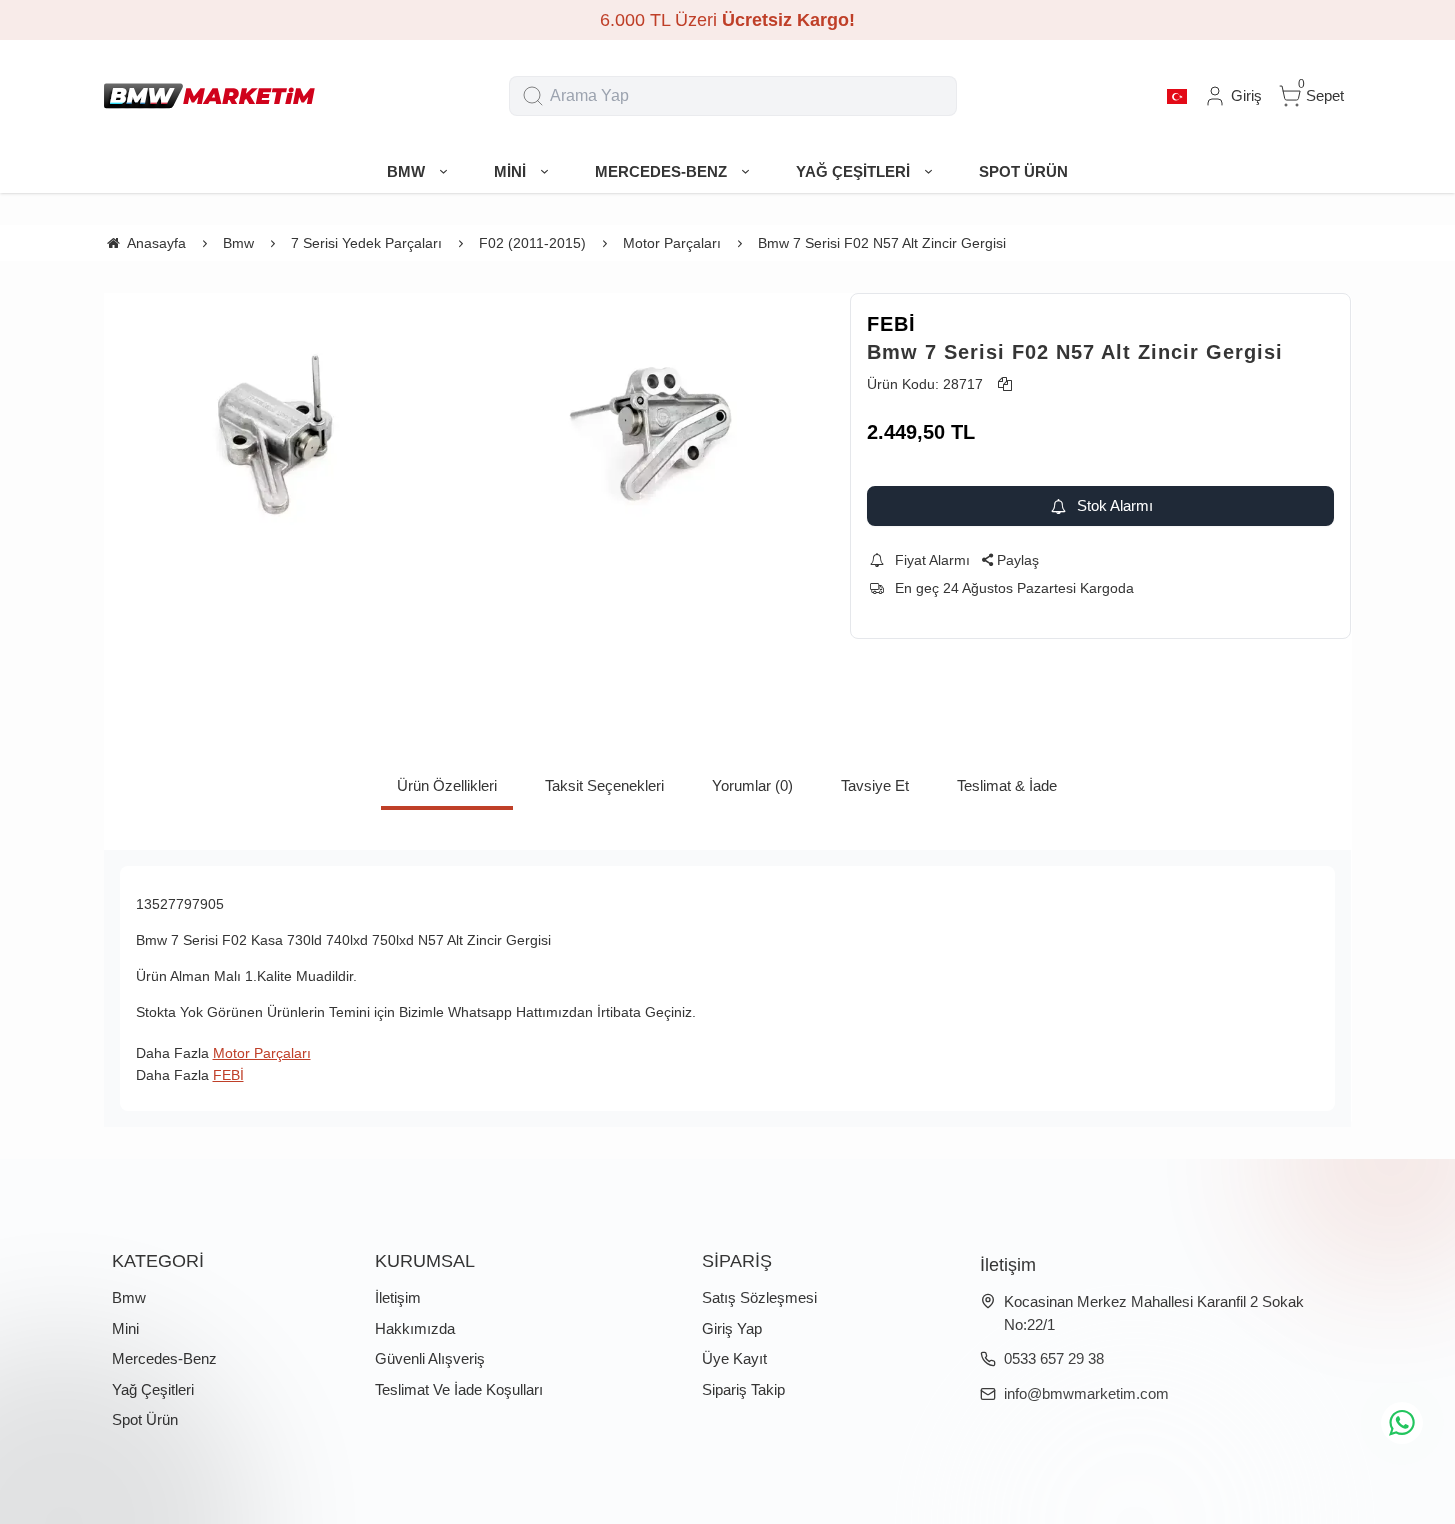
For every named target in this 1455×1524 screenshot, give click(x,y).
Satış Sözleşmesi (759, 1297)
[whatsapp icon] (1402, 1423)
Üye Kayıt (734, 1358)
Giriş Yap (732, 1328)
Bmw (129, 1297)
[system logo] (209, 96)
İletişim (398, 1297)
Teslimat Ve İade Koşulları (459, 1389)
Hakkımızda (415, 1328)
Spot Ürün (145, 1419)
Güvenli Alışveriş (430, 1358)
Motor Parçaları (262, 1053)
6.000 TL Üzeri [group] (727, 20)
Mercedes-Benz (164, 1358)
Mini (125, 1328)
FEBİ (891, 324)
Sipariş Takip (743, 1389)
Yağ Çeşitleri (153, 1389)
